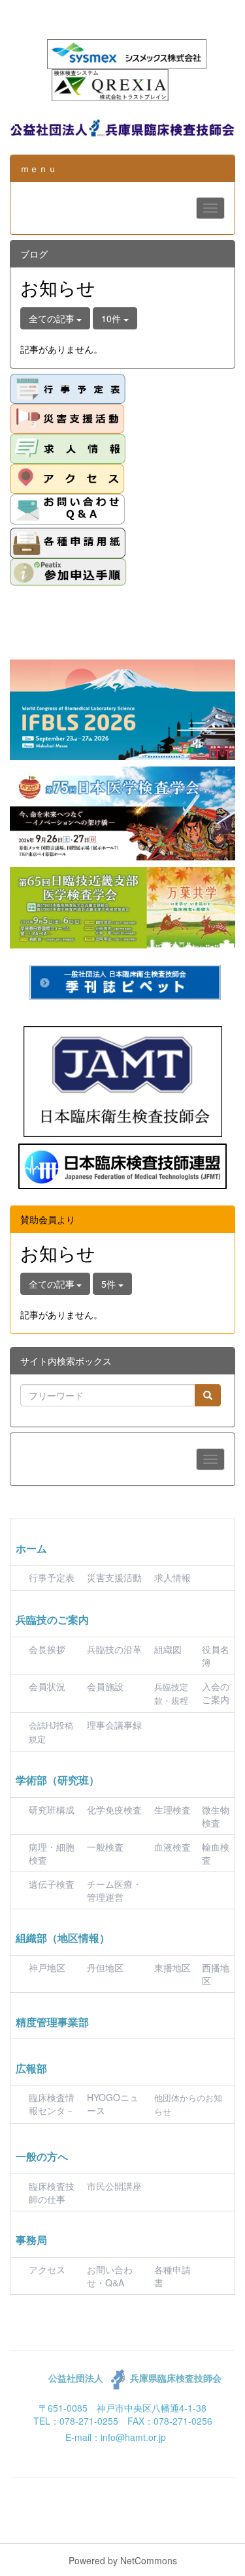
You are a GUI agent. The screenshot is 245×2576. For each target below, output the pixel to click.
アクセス (47, 2269)
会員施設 (105, 1686)
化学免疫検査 (114, 1810)
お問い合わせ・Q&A (110, 2276)
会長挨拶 (47, 1649)
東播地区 (172, 1967)
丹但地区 (105, 1967)
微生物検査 (216, 1816)
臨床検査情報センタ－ (52, 2104)
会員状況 (47, 1686)
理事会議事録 (114, 1725)
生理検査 (172, 1810)
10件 (112, 318)
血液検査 (172, 1847)
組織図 (168, 1649)
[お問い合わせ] (68, 509)
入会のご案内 (216, 1693)
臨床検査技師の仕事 (52, 2192)
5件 (110, 1284)
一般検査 (105, 1847)
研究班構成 (52, 1810)
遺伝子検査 (52, 1884)
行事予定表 (52, 1577)
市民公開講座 (114, 2186)
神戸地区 (47, 1967)
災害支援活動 (114, 1577)
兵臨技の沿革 (114, 1649)
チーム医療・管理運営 (114, 1890)
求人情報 (172, 1577)
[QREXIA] (110, 83)
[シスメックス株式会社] (127, 53)
